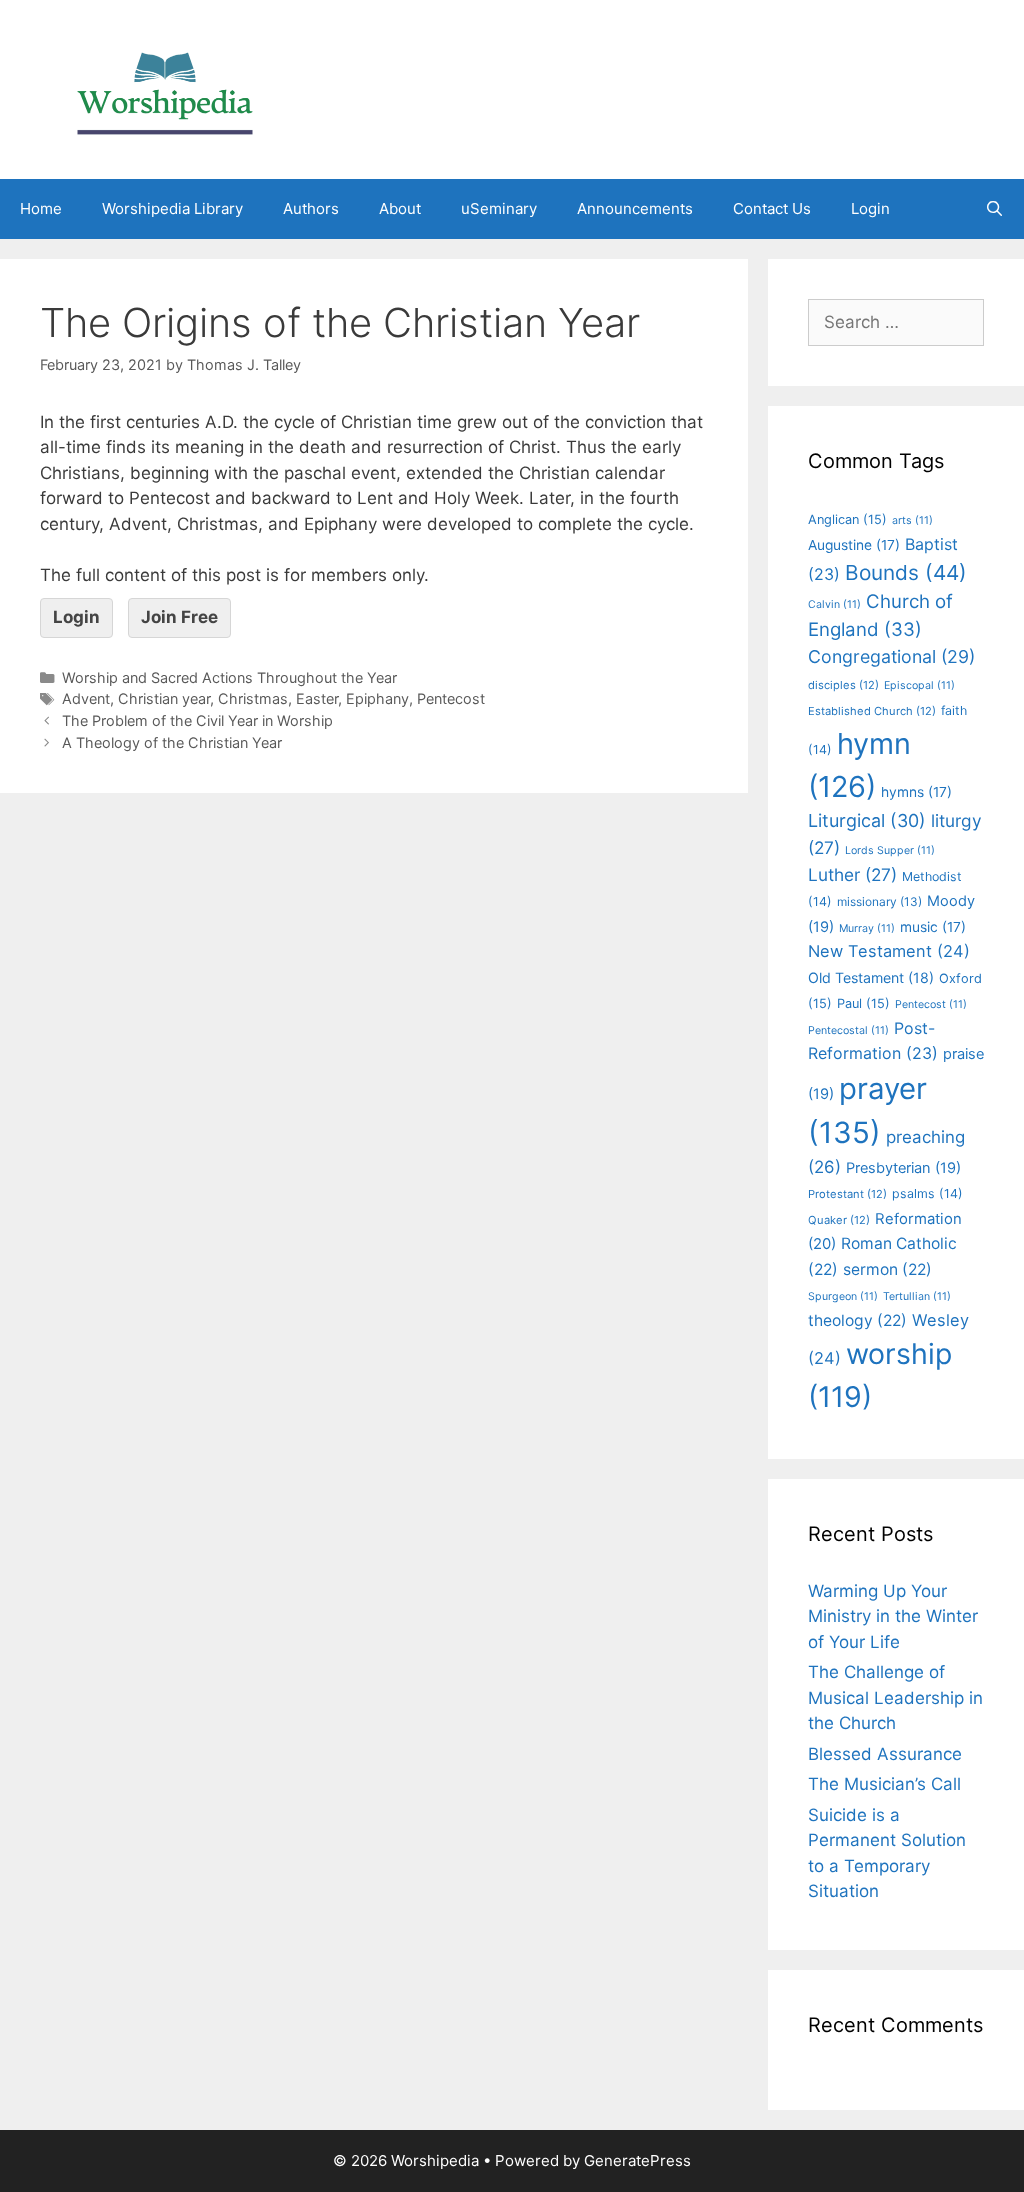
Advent (86, 698)
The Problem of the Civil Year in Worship (197, 720)
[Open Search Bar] (994, 209)
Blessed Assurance (885, 1754)
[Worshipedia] (165, 88)
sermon (887, 1269)
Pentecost (451, 698)
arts (912, 520)
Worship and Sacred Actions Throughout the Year (229, 677)
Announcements (635, 208)
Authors (311, 208)
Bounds (906, 572)
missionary (879, 901)
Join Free (179, 617)
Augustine (854, 545)
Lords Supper (890, 850)
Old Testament (871, 977)
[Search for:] (896, 322)
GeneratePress (637, 2160)
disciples (843, 685)
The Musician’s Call (884, 1784)
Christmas (253, 698)
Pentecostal (848, 1030)
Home (41, 208)
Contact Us (772, 208)
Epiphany (377, 698)
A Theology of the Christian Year (172, 742)
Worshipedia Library (172, 208)
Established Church (872, 711)
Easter (317, 698)
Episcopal (919, 685)
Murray (867, 928)
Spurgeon (843, 1296)
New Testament (889, 951)
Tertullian (917, 1296)
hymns (916, 792)
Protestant (847, 1194)
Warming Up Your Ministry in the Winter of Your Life (893, 1616)
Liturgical (867, 820)
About (400, 208)
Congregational (891, 656)
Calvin (834, 604)
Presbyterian (903, 1168)
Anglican (847, 519)
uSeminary (499, 208)
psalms (927, 1193)
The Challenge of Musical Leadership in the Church (895, 1697)
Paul (863, 1003)
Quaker (839, 1220)
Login (870, 208)
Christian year (164, 698)
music (933, 927)
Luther (852, 874)
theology (857, 1320)
